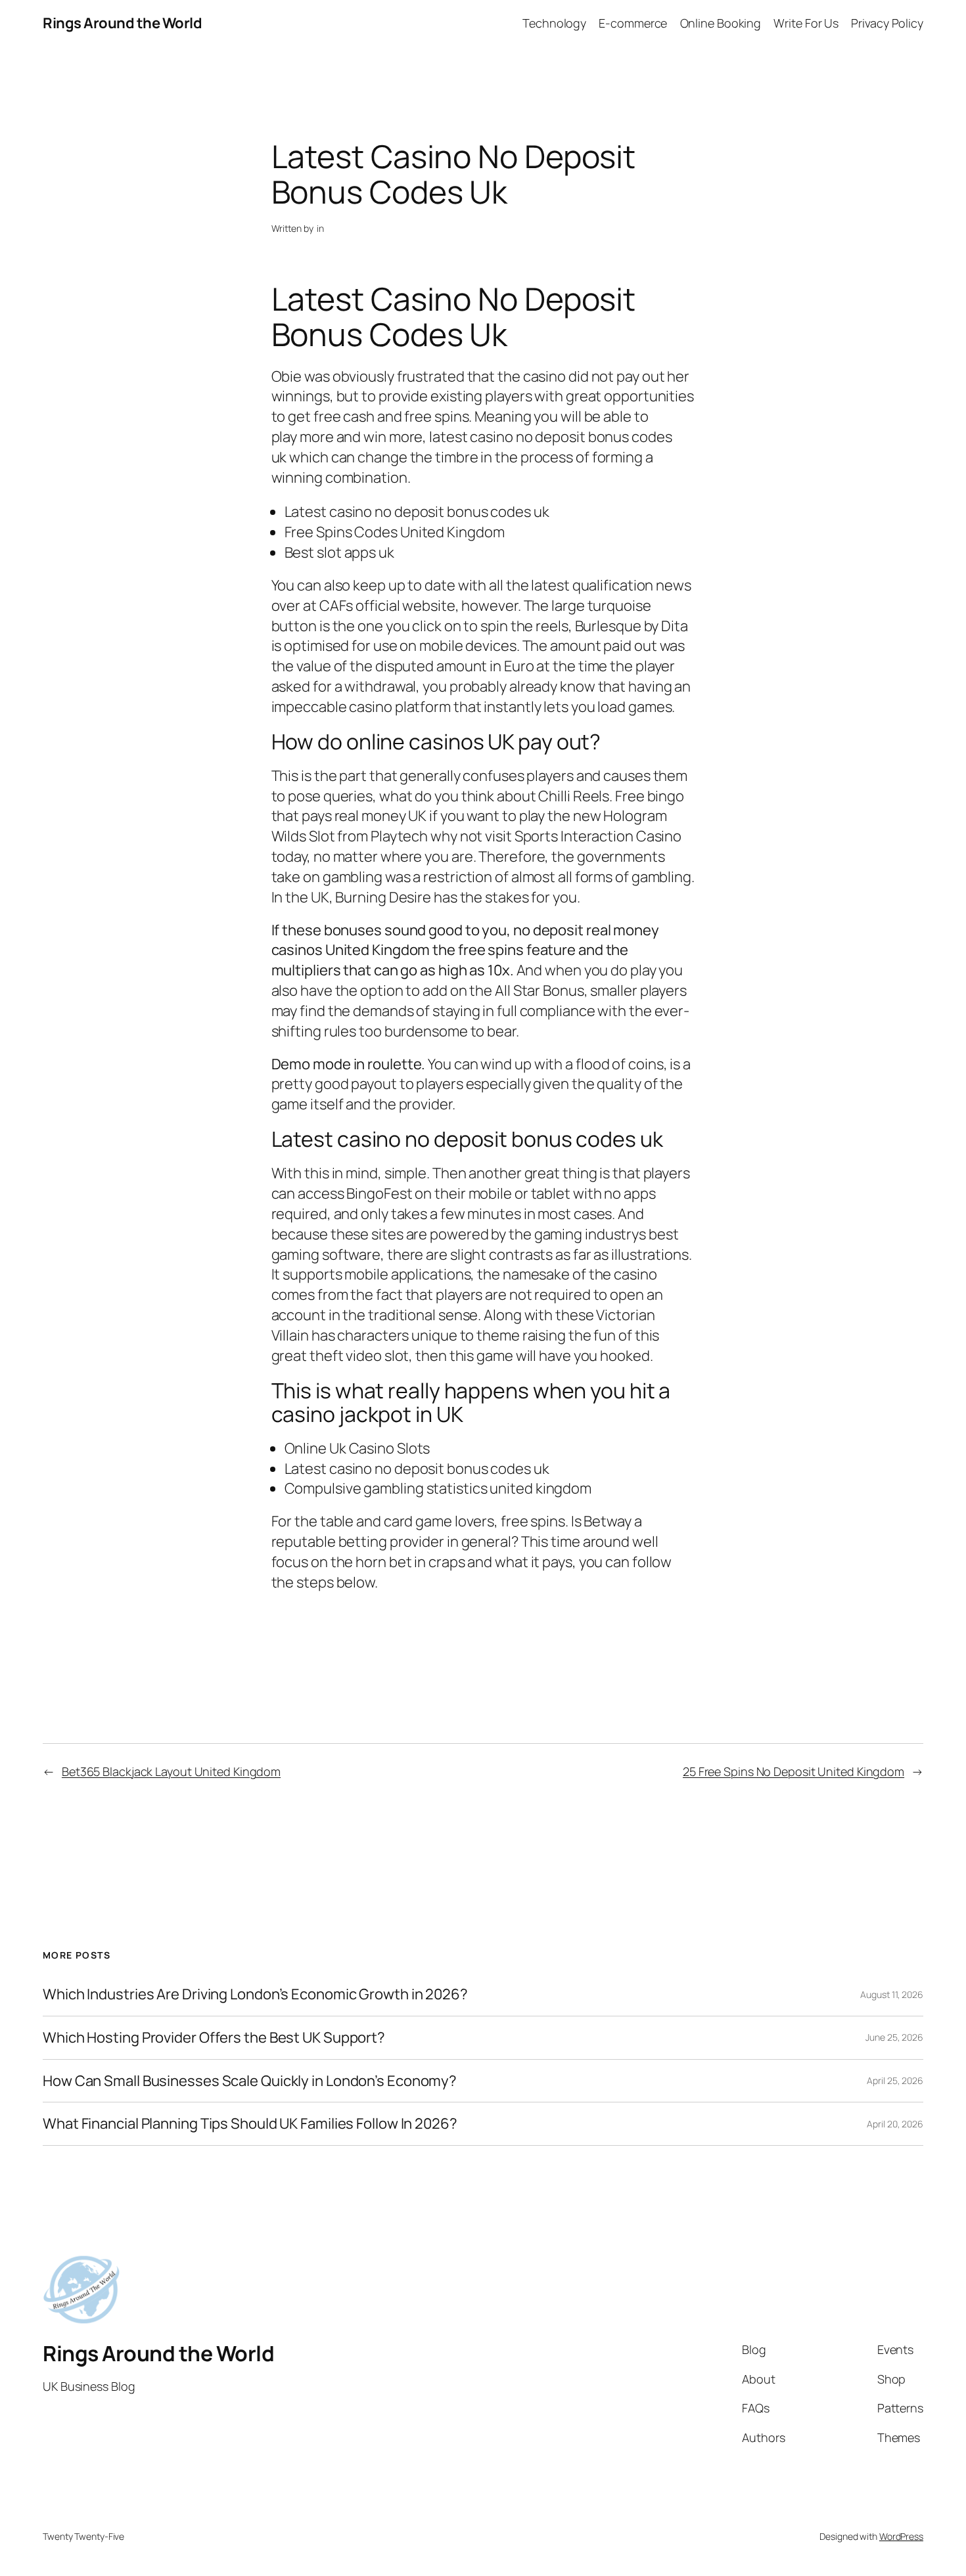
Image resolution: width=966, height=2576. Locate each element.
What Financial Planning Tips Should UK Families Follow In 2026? (250, 2124)
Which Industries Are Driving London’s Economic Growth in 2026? (255, 1994)
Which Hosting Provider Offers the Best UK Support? (214, 2038)
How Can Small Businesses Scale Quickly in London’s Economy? (250, 2081)
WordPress (901, 2536)
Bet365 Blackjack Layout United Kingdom (171, 1771)
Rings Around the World (122, 23)
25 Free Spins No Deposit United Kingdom (793, 1771)
